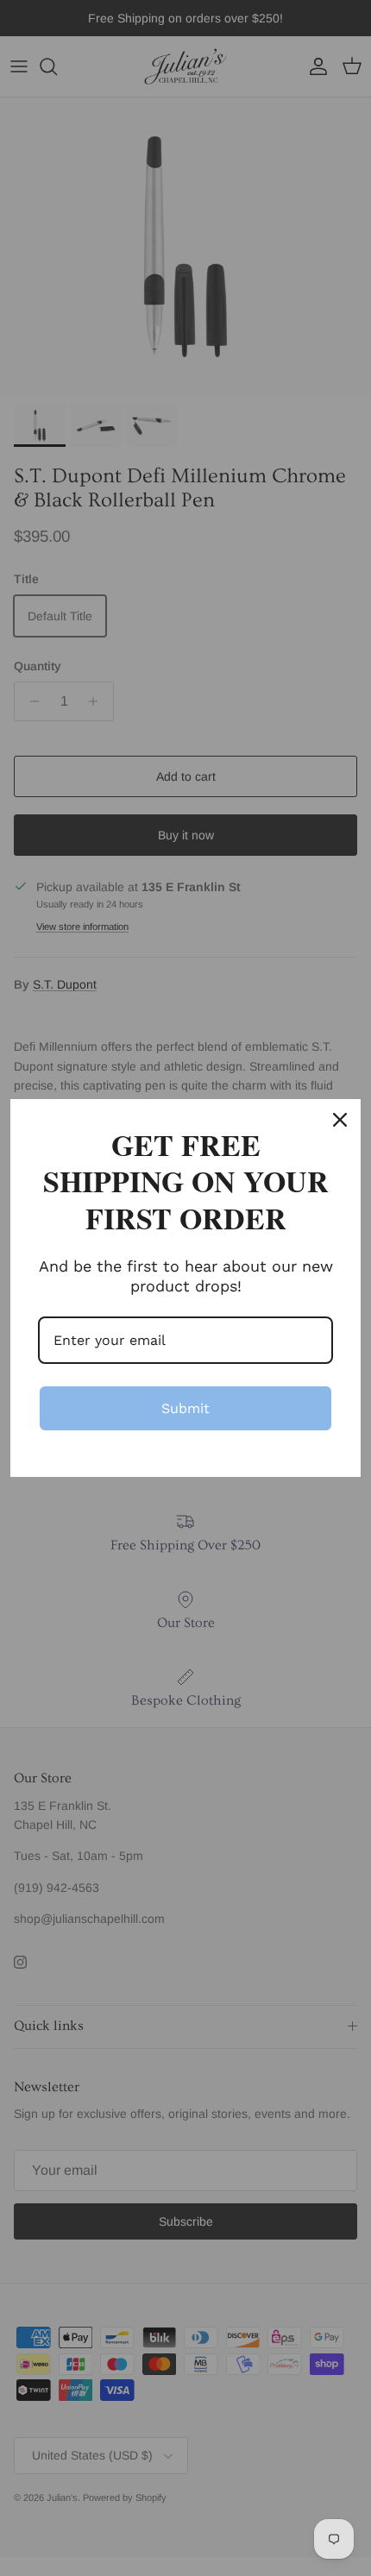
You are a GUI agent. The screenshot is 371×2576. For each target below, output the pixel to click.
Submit (185, 1408)
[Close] (340, 1120)
